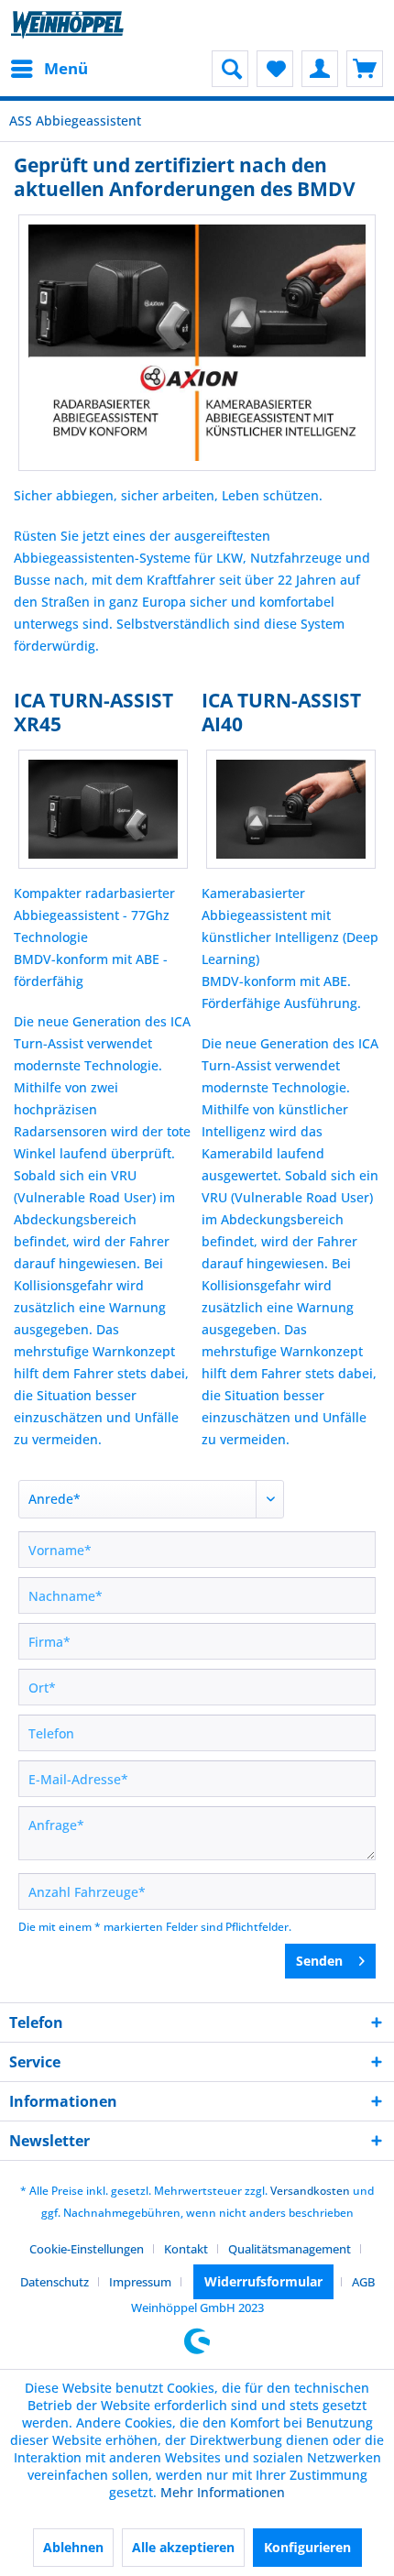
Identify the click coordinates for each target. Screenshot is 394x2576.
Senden (319, 1961)
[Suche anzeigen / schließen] (230, 69)
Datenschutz (55, 2282)
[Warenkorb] (365, 69)
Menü (66, 68)
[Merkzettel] (275, 69)
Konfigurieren (307, 2547)
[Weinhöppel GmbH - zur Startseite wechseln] (67, 25)
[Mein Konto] (320, 69)
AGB (363, 2282)
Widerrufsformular (263, 2281)
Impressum (140, 2282)
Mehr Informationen (223, 2492)
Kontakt (186, 2249)
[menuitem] (49, 69)
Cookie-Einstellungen (87, 2249)
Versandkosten (310, 2191)
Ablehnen (73, 2547)
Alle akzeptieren (183, 2547)
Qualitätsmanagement (290, 2249)
